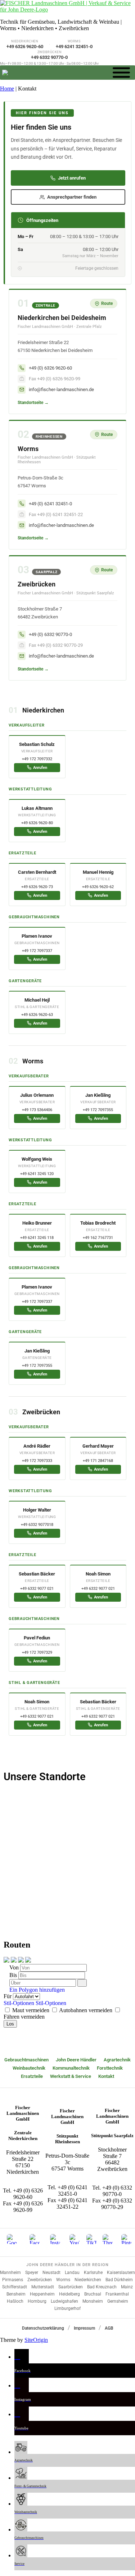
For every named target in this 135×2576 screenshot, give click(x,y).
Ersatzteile (32, 2076)
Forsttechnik (110, 2068)
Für (8, 1996)
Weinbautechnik (29, 2068)
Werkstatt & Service (71, 2076)
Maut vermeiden (31, 2010)
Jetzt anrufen (72, 178)
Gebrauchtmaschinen (26, 2060)
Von (15, 1967)
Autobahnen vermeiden (86, 2010)
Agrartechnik (117, 2060)
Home (7, 89)
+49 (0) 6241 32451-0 (73, 2190)
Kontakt (106, 2076)
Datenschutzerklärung (43, 2328)
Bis (14, 1975)
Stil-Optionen (20, 2003)
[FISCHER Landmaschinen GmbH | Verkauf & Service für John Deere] (67, 10)
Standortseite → (33, 403)
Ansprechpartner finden (72, 197)
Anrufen (40, 768)
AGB (109, 2328)
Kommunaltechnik (71, 2068)
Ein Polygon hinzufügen (36, 1990)
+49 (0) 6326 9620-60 (28, 2194)
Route (107, 303)
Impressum (84, 2328)
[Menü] (121, 72)
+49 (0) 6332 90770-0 (117, 2191)
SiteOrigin (36, 2340)
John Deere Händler (76, 2060)
